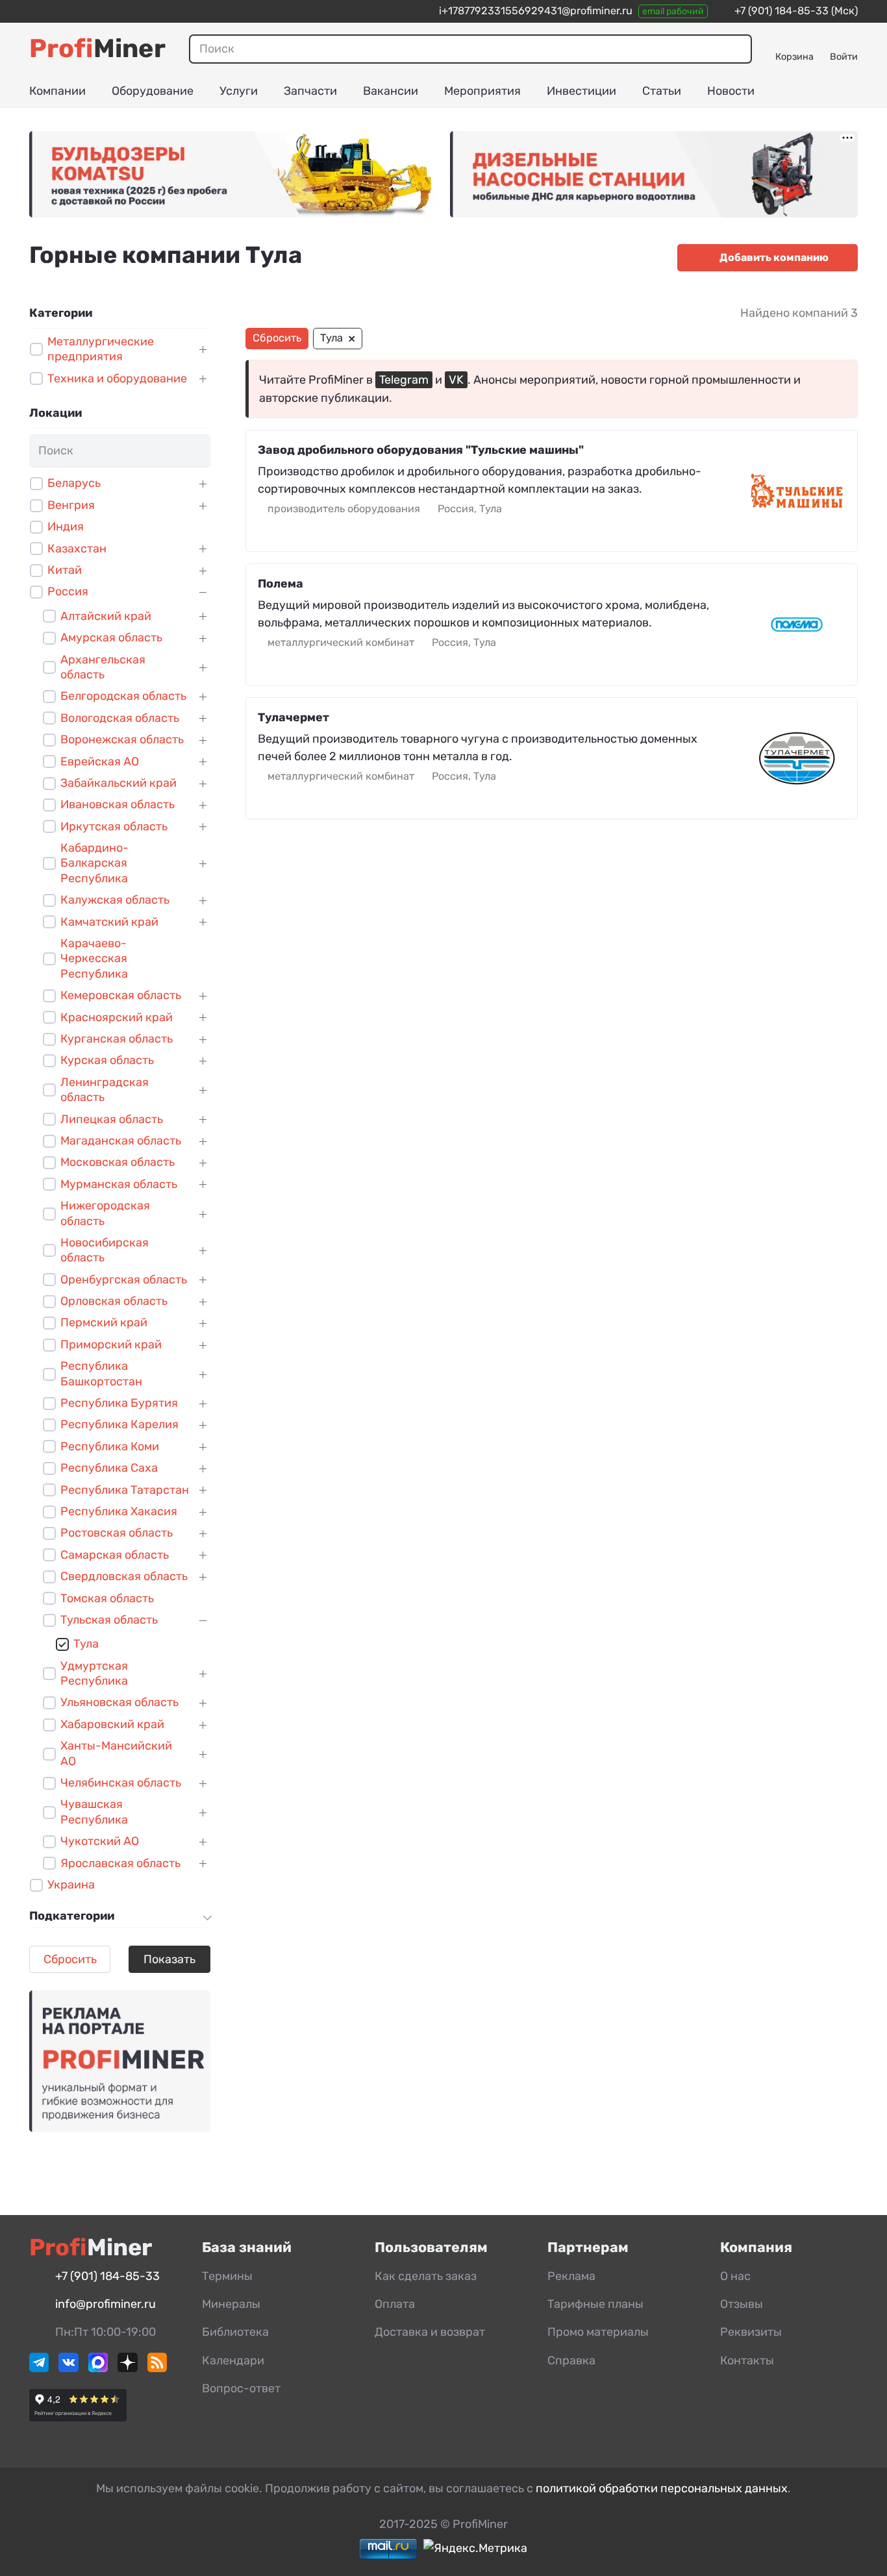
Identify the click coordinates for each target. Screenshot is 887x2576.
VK (456, 380)
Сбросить (70, 1959)
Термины (227, 2276)
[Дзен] (127, 2368)
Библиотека (235, 2332)
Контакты (747, 2360)
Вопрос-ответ (241, 2388)
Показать (169, 1959)
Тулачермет (294, 717)
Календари (233, 2360)
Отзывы (742, 2304)
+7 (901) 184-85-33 (781, 11)
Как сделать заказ (426, 2276)
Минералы (231, 2304)
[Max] (98, 2368)
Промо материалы (598, 2332)
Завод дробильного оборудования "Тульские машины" (421, 450)
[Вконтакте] (68, 2368)
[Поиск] (737, 49)
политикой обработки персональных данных (662, 2488)
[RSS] (157, 2368)
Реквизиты (751, 2332)
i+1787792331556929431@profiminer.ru (536, 11)
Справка (571, 2360)
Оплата (395, 2304)
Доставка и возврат (430, 2332)
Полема (281, 584)
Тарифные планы (595, 2304)
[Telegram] (39, 2368)
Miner (97, 48)
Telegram (404, 380)
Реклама (571, 2276)
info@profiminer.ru (106, 2304)
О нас (735, 2276)
